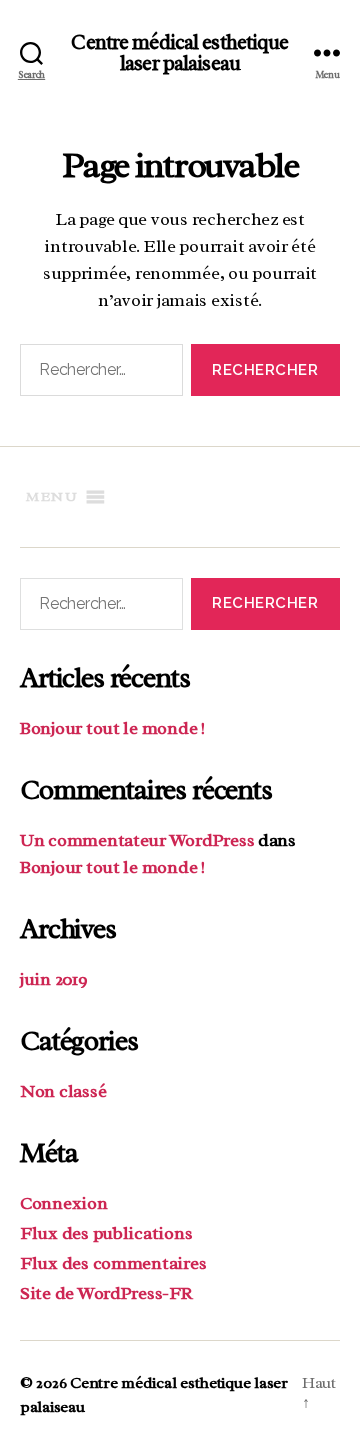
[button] (52, 497)
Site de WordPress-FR (106, 1293)
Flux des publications (106, 1233)
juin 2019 (54, 979)
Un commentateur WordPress (137, 840)
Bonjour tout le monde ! (112, 728)
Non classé (63, 1091)
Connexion (64, 1203)
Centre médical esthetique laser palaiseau (179, 53)
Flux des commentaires (113, 1263)
